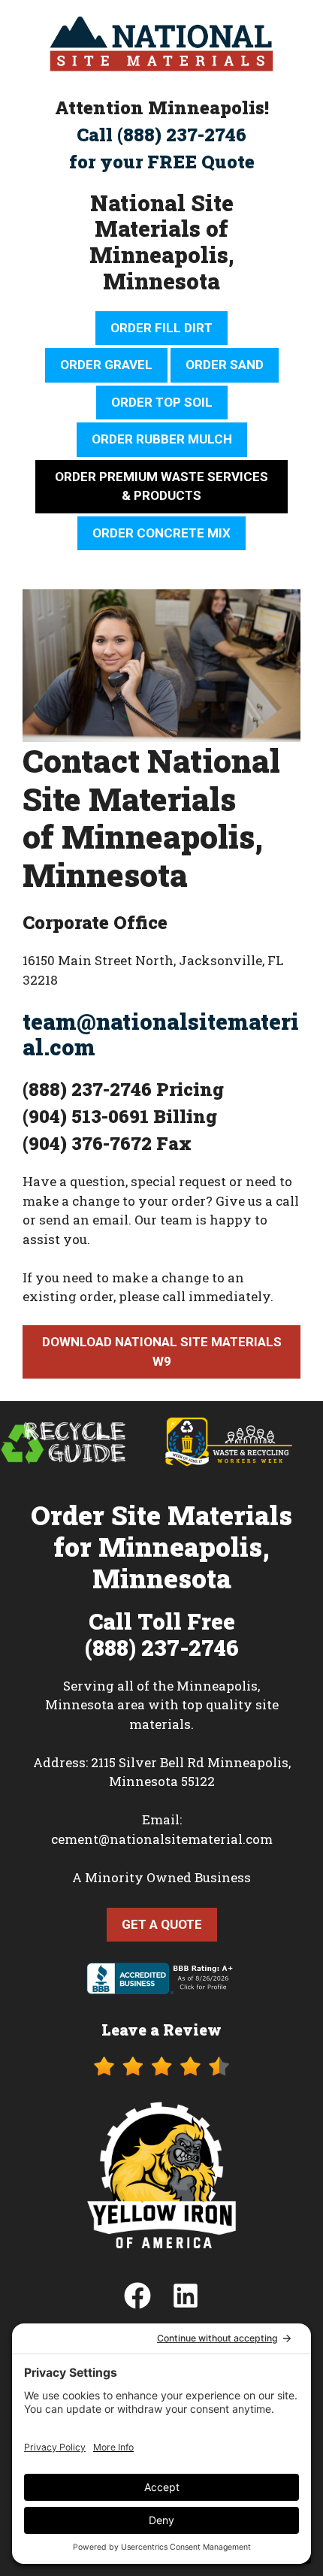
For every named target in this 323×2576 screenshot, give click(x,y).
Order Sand (225, 365)
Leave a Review (161, 2030)
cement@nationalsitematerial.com (162, 1839)
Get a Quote (162, 1924)
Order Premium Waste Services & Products (161, 486)
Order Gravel (106, 365)
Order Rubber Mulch (162, 439)
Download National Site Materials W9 (162, 1352)
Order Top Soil (162, 402)
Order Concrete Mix (161, 533)
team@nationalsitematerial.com (161, 1035)
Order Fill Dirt (161, 328)
